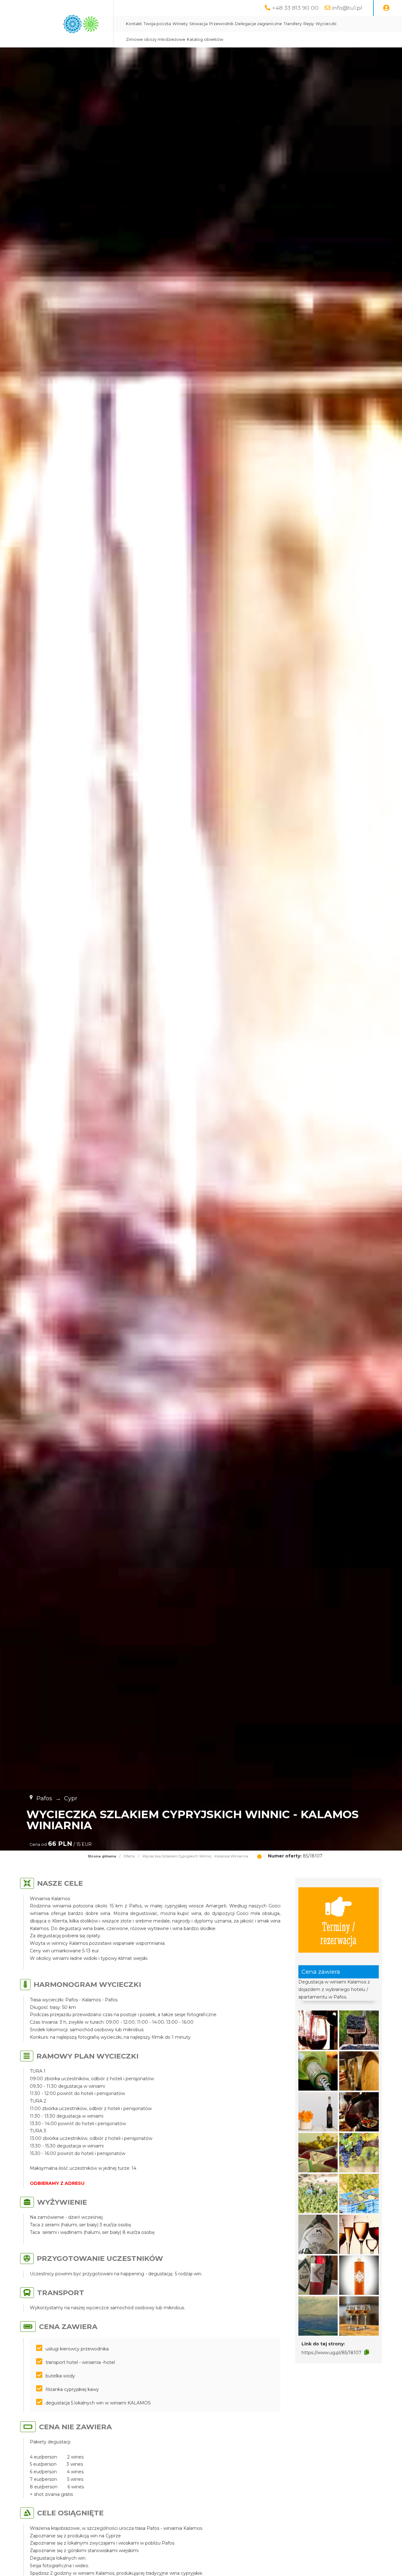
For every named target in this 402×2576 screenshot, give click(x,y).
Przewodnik (221, 24)
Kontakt (134, 24)
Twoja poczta (157, 24)
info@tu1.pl (347, 8)
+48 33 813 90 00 (295, 8)
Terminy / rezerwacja (338, 1933)
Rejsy (309, 24)
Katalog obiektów (205, 39)
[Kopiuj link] (367, 2352)
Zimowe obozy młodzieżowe (156, 39)
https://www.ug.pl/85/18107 (331, 2353)
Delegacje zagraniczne (258, 24)
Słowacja (198, 24)
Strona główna (102, 1856)
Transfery (293, 24)
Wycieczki (326, 24)
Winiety (180, 24)
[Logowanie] (386, 8)
